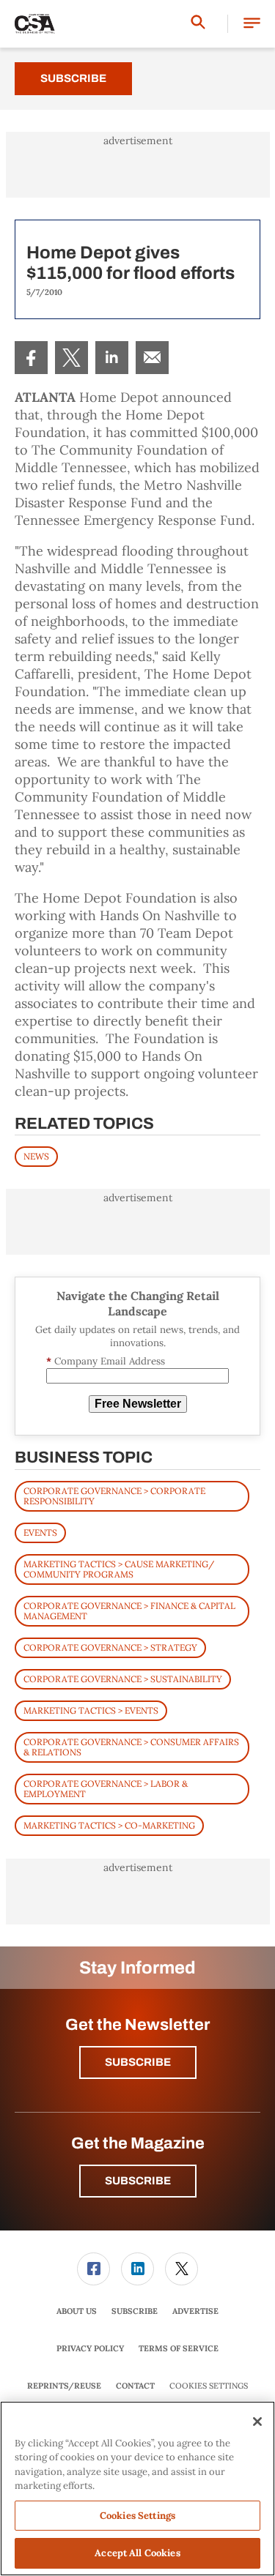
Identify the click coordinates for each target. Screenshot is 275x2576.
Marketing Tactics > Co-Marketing (109, 1825)
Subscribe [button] (138, 2062)
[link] (31, 358)
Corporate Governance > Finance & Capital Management (129, 1611)
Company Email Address (106, 1361)
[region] (137, 2489)
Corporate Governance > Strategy (110, 1647)
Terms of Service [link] (179, 2348)
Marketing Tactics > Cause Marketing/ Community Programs (119, 1569)
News (36, 1156)
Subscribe (73, 78)
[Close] (257, 2422)
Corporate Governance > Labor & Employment (106, 1789)
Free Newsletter (138, 1404)
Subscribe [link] (135, 2311)
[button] (252, 24)
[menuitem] (31, 358)
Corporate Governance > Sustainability (123, 1679)
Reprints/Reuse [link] (64, 2386)
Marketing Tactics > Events (91, 1710)
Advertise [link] (195, 2311)
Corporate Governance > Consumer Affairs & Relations (131, 1747)
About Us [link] (77, 2311)
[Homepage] (35, 24)
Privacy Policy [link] (90, 2348)
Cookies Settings (209, 2386)
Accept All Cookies (137, 2553)
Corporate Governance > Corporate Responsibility (114, 1496)
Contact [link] (135, 2386)
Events (40, 1532)
